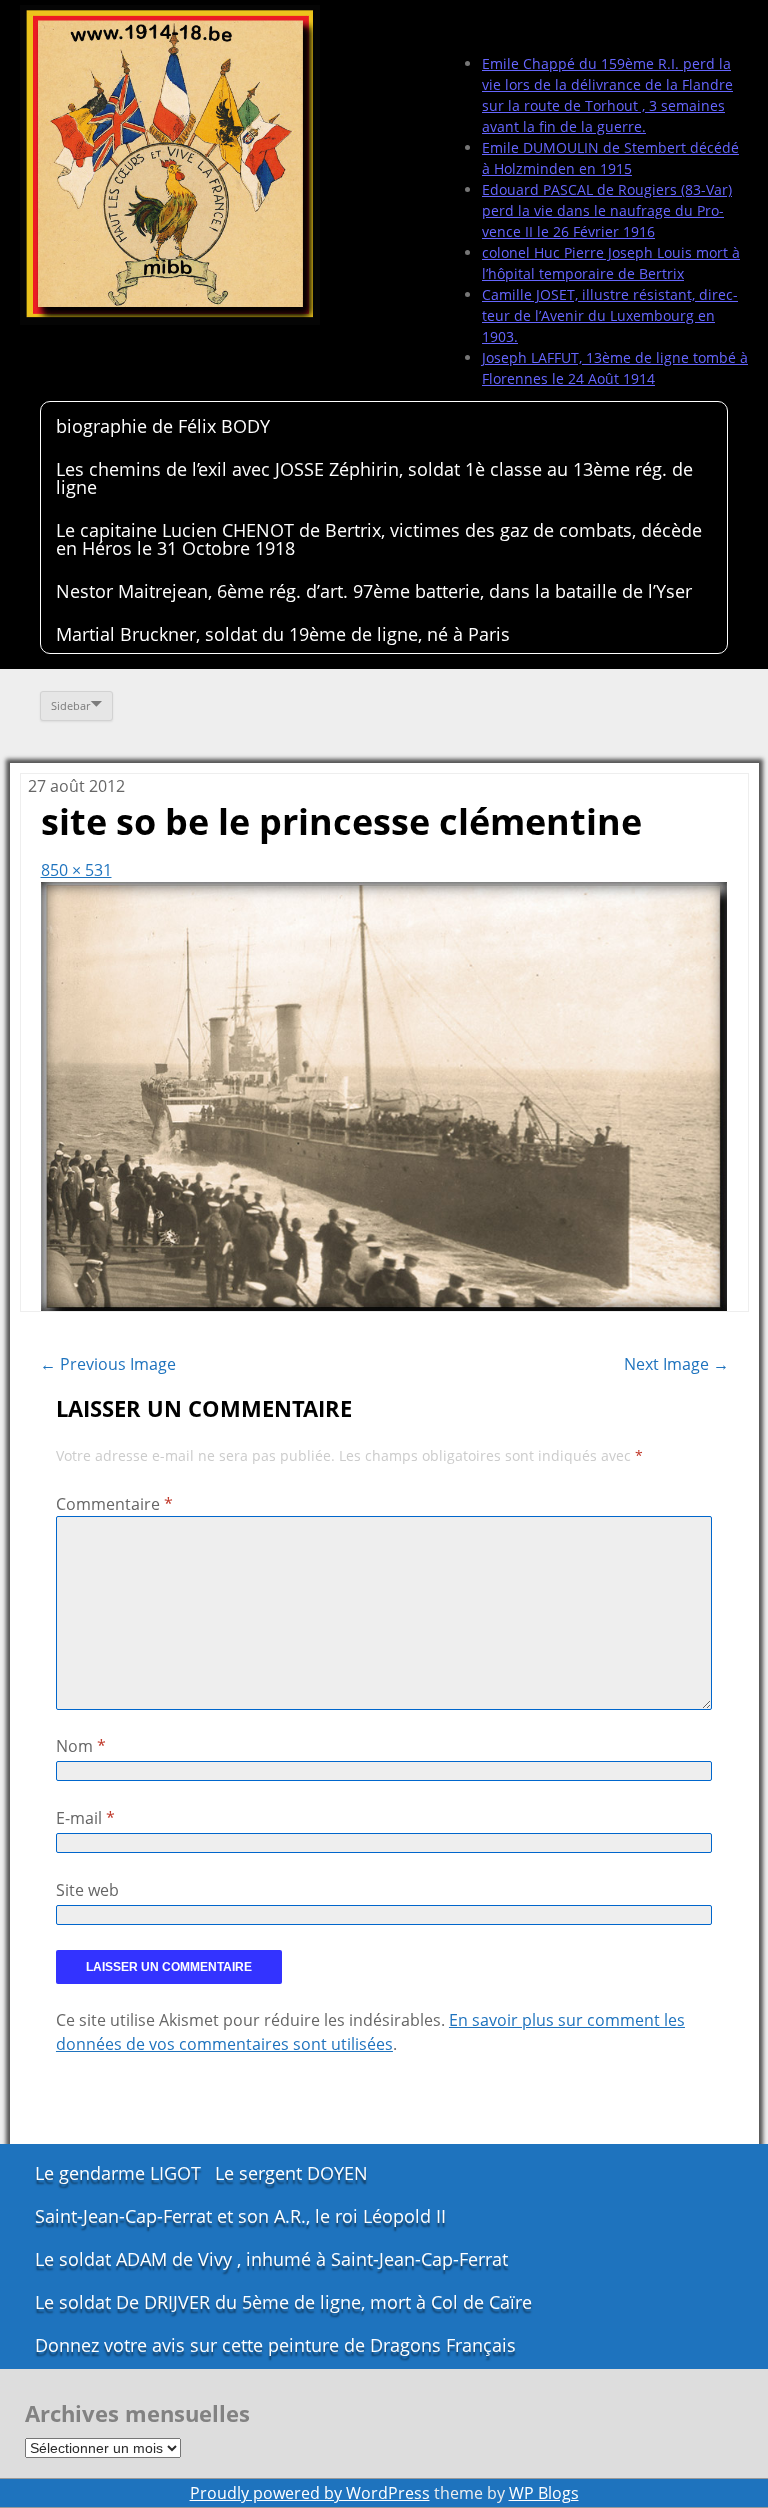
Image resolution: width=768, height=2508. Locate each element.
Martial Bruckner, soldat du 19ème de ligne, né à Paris (283, 634)
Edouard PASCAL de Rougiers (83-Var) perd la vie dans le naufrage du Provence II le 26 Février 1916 (607, 210)
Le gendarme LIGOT (118, 2173)
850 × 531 (76, 870)
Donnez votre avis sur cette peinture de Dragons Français (275, 2345)
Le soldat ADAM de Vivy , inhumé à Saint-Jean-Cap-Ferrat (271, 2259)
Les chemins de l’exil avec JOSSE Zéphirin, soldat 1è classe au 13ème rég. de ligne (374, 478)
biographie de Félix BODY (163, 426)
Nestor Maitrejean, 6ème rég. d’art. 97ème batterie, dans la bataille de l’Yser (374, 591)
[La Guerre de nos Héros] (170, 165)
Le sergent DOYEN (291, 2173)
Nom (81, 1746)
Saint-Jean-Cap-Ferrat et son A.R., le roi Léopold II (240, 2216)
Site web (87, 1890)
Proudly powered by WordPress (310, 2493)
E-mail (85, 1818)
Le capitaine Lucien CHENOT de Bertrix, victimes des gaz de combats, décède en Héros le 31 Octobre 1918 (379, 539)
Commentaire (114, 1504)
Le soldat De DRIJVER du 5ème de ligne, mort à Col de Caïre (283, 2302)
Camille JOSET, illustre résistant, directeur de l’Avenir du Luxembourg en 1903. (610, 315)
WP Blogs (544, 2493)
